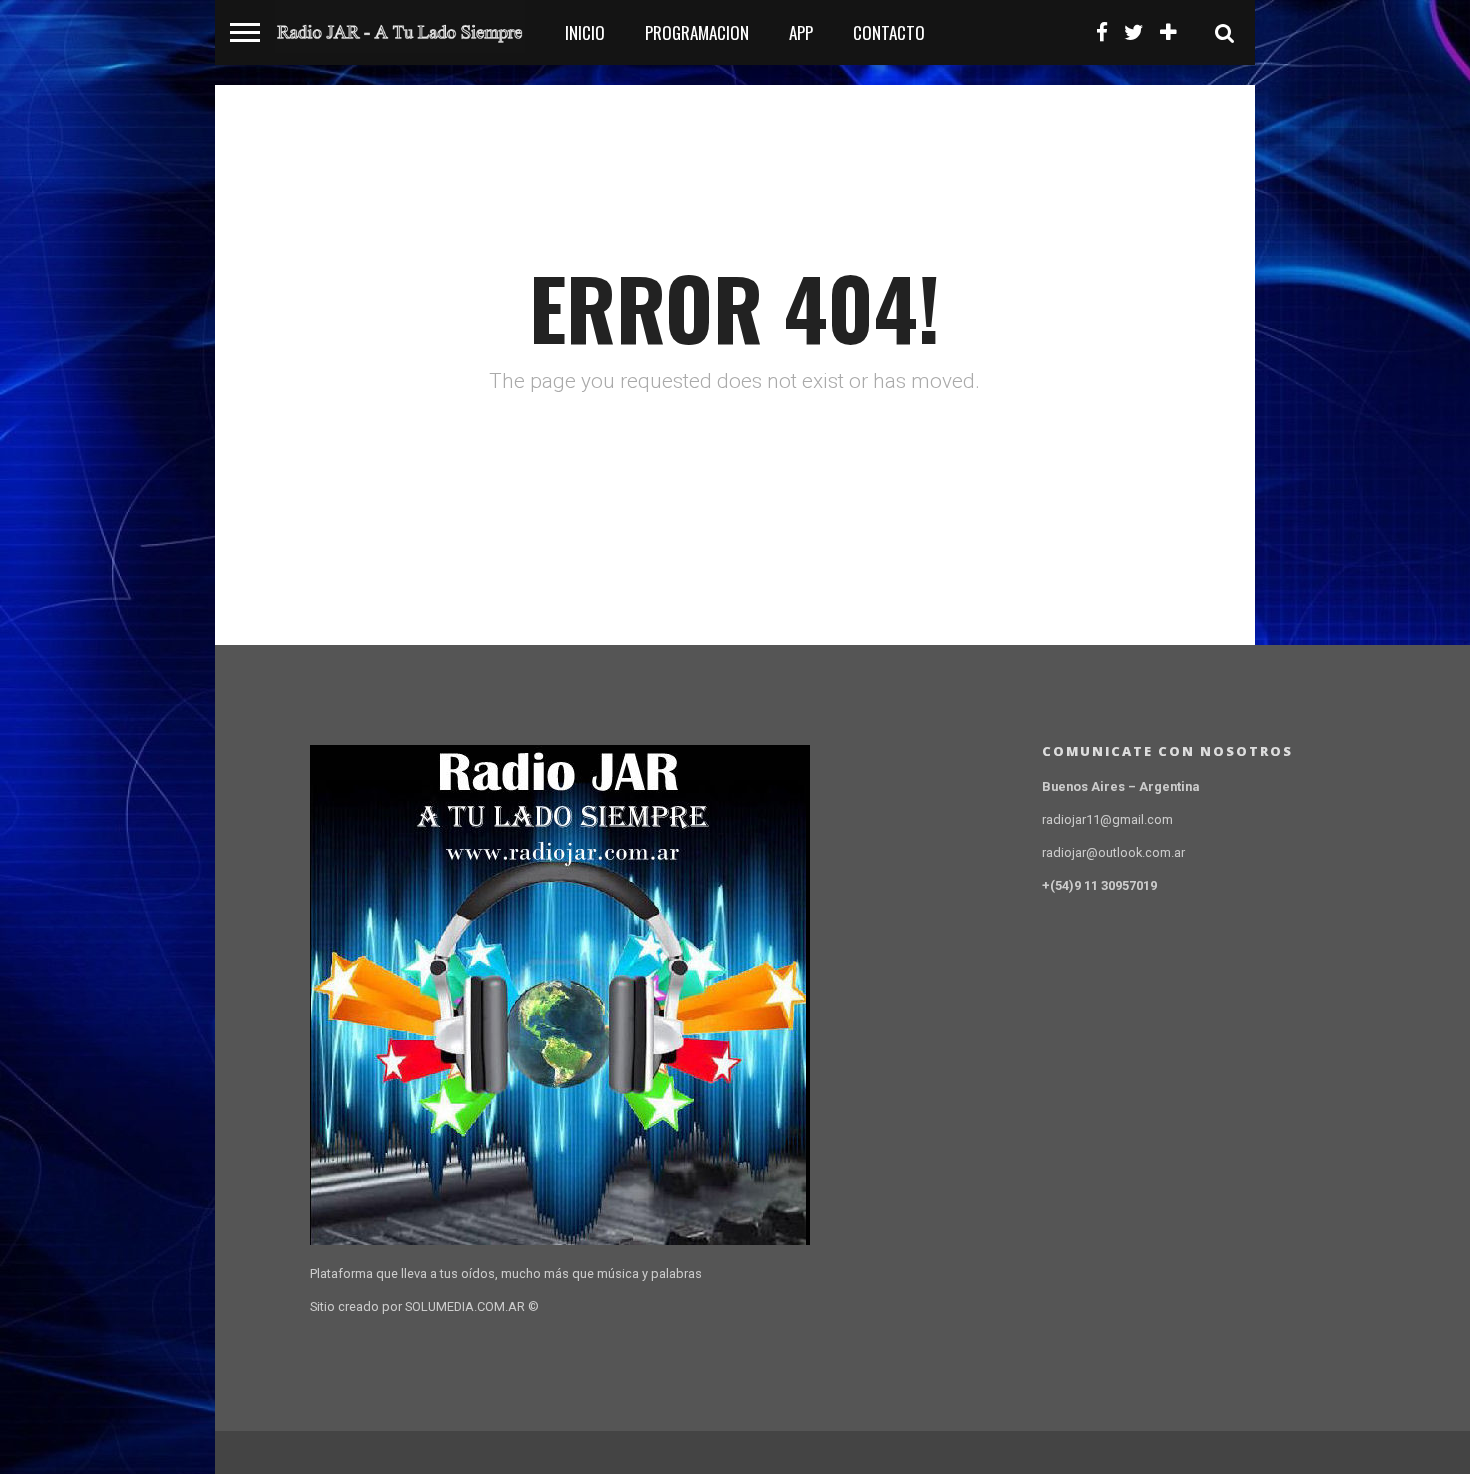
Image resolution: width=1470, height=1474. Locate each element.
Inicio (585, 32)
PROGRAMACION (697, 32)
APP (801, 32)
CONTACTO (889, 32)
